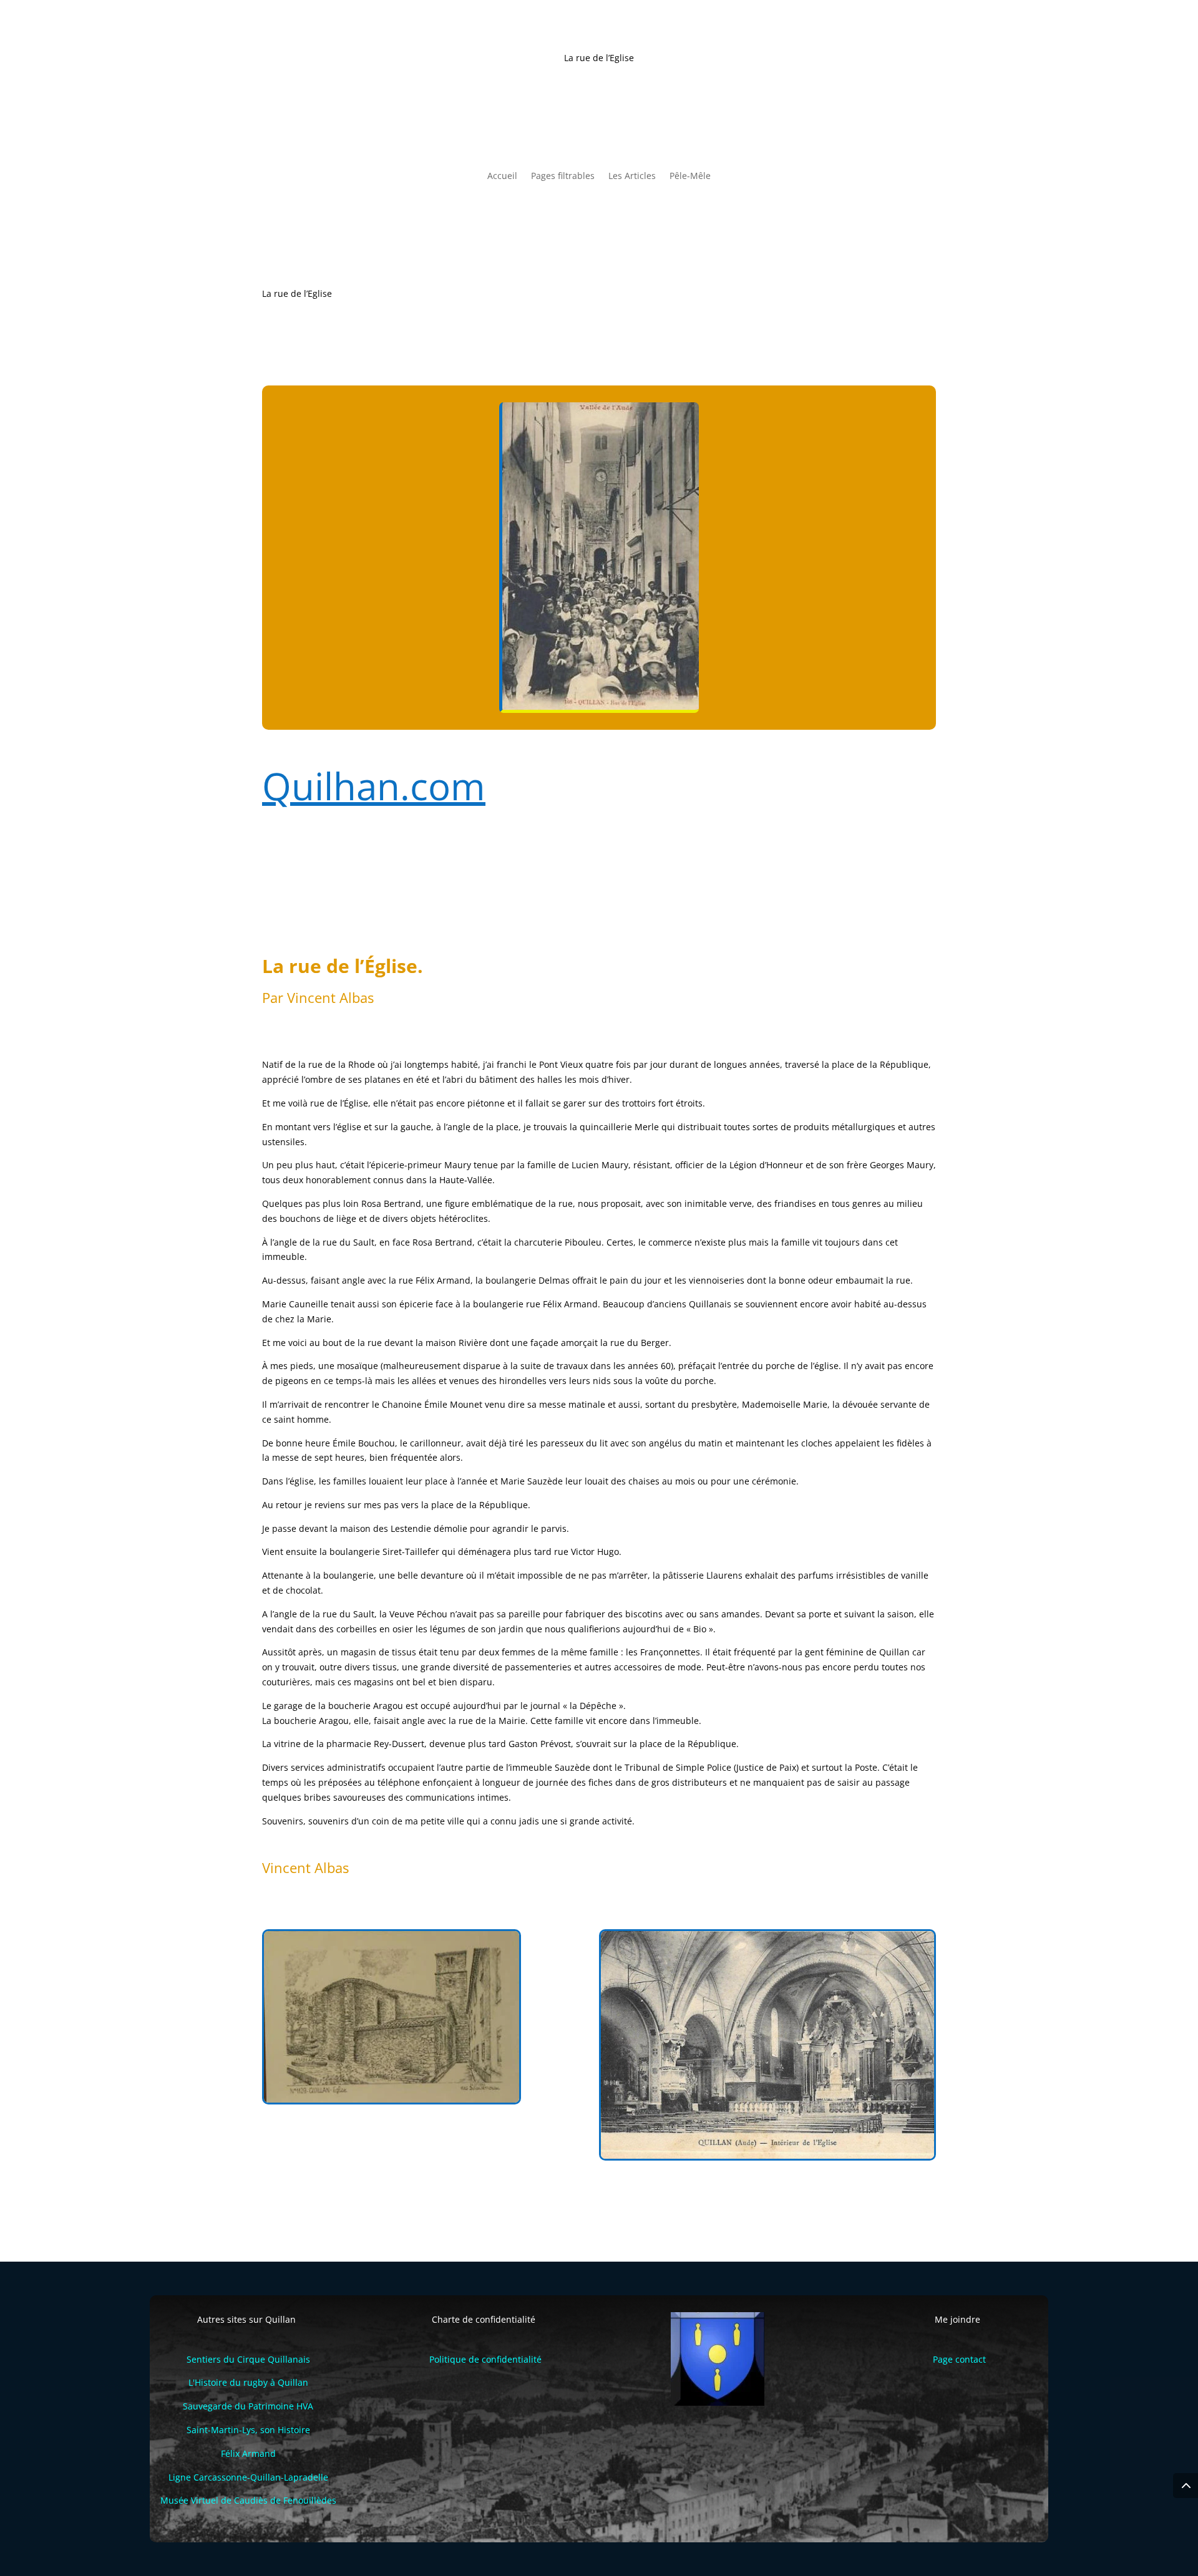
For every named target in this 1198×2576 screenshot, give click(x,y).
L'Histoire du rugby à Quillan (248, 2382)
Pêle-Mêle (690, 177)
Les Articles (632, 177)
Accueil (502, 177)
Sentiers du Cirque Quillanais (248, 2359)
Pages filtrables (563, 177)
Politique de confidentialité (485, 2359)
